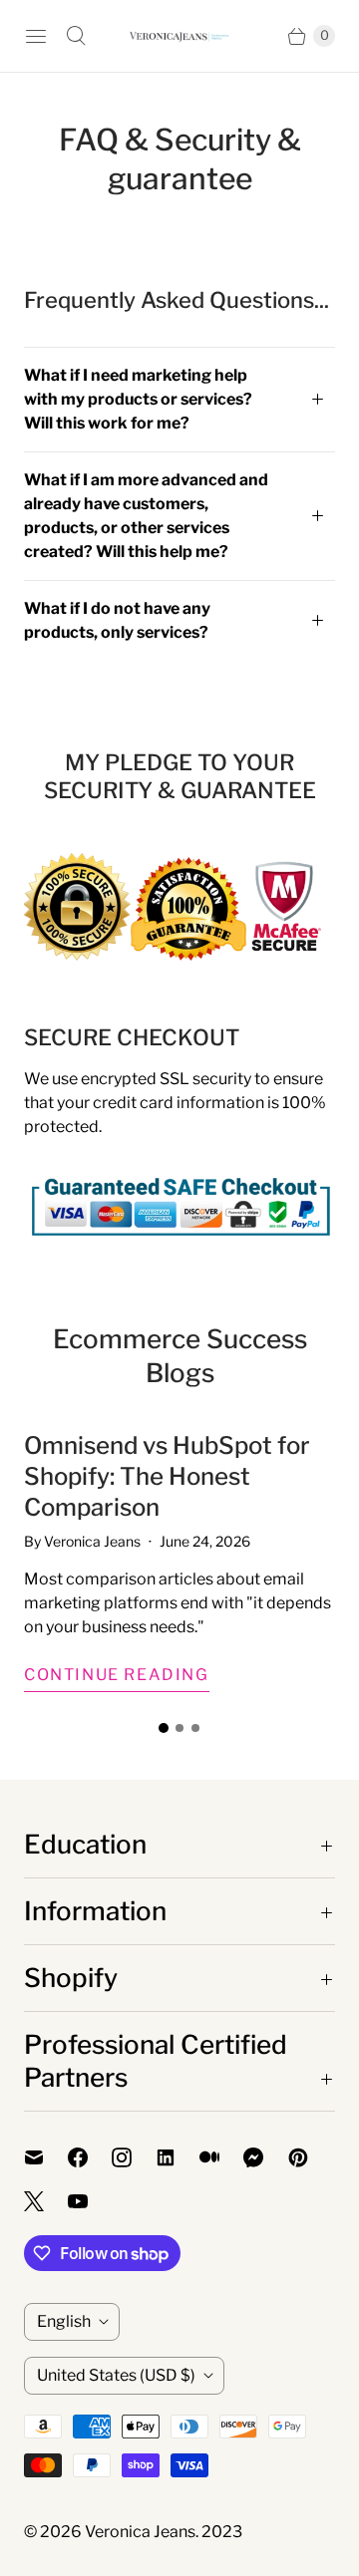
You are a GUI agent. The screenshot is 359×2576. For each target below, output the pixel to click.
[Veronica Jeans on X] (46, 2201)
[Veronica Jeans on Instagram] (134, 2157)
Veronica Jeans (140, 2532)
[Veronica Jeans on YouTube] (90, 2201)
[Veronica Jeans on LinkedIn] (178, 2157)
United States (116, 2375)
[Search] (76, 36)
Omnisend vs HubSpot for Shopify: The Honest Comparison (167, 1476)
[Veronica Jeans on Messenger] (266, 2157)
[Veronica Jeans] (179, 36)
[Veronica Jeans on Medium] (221, 2157)
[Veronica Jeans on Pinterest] (310, 2157)
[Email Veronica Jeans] (46, 2157)
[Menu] (36, 36)
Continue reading (117, 1675)
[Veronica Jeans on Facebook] (90, 2157)
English (64, 2321)
